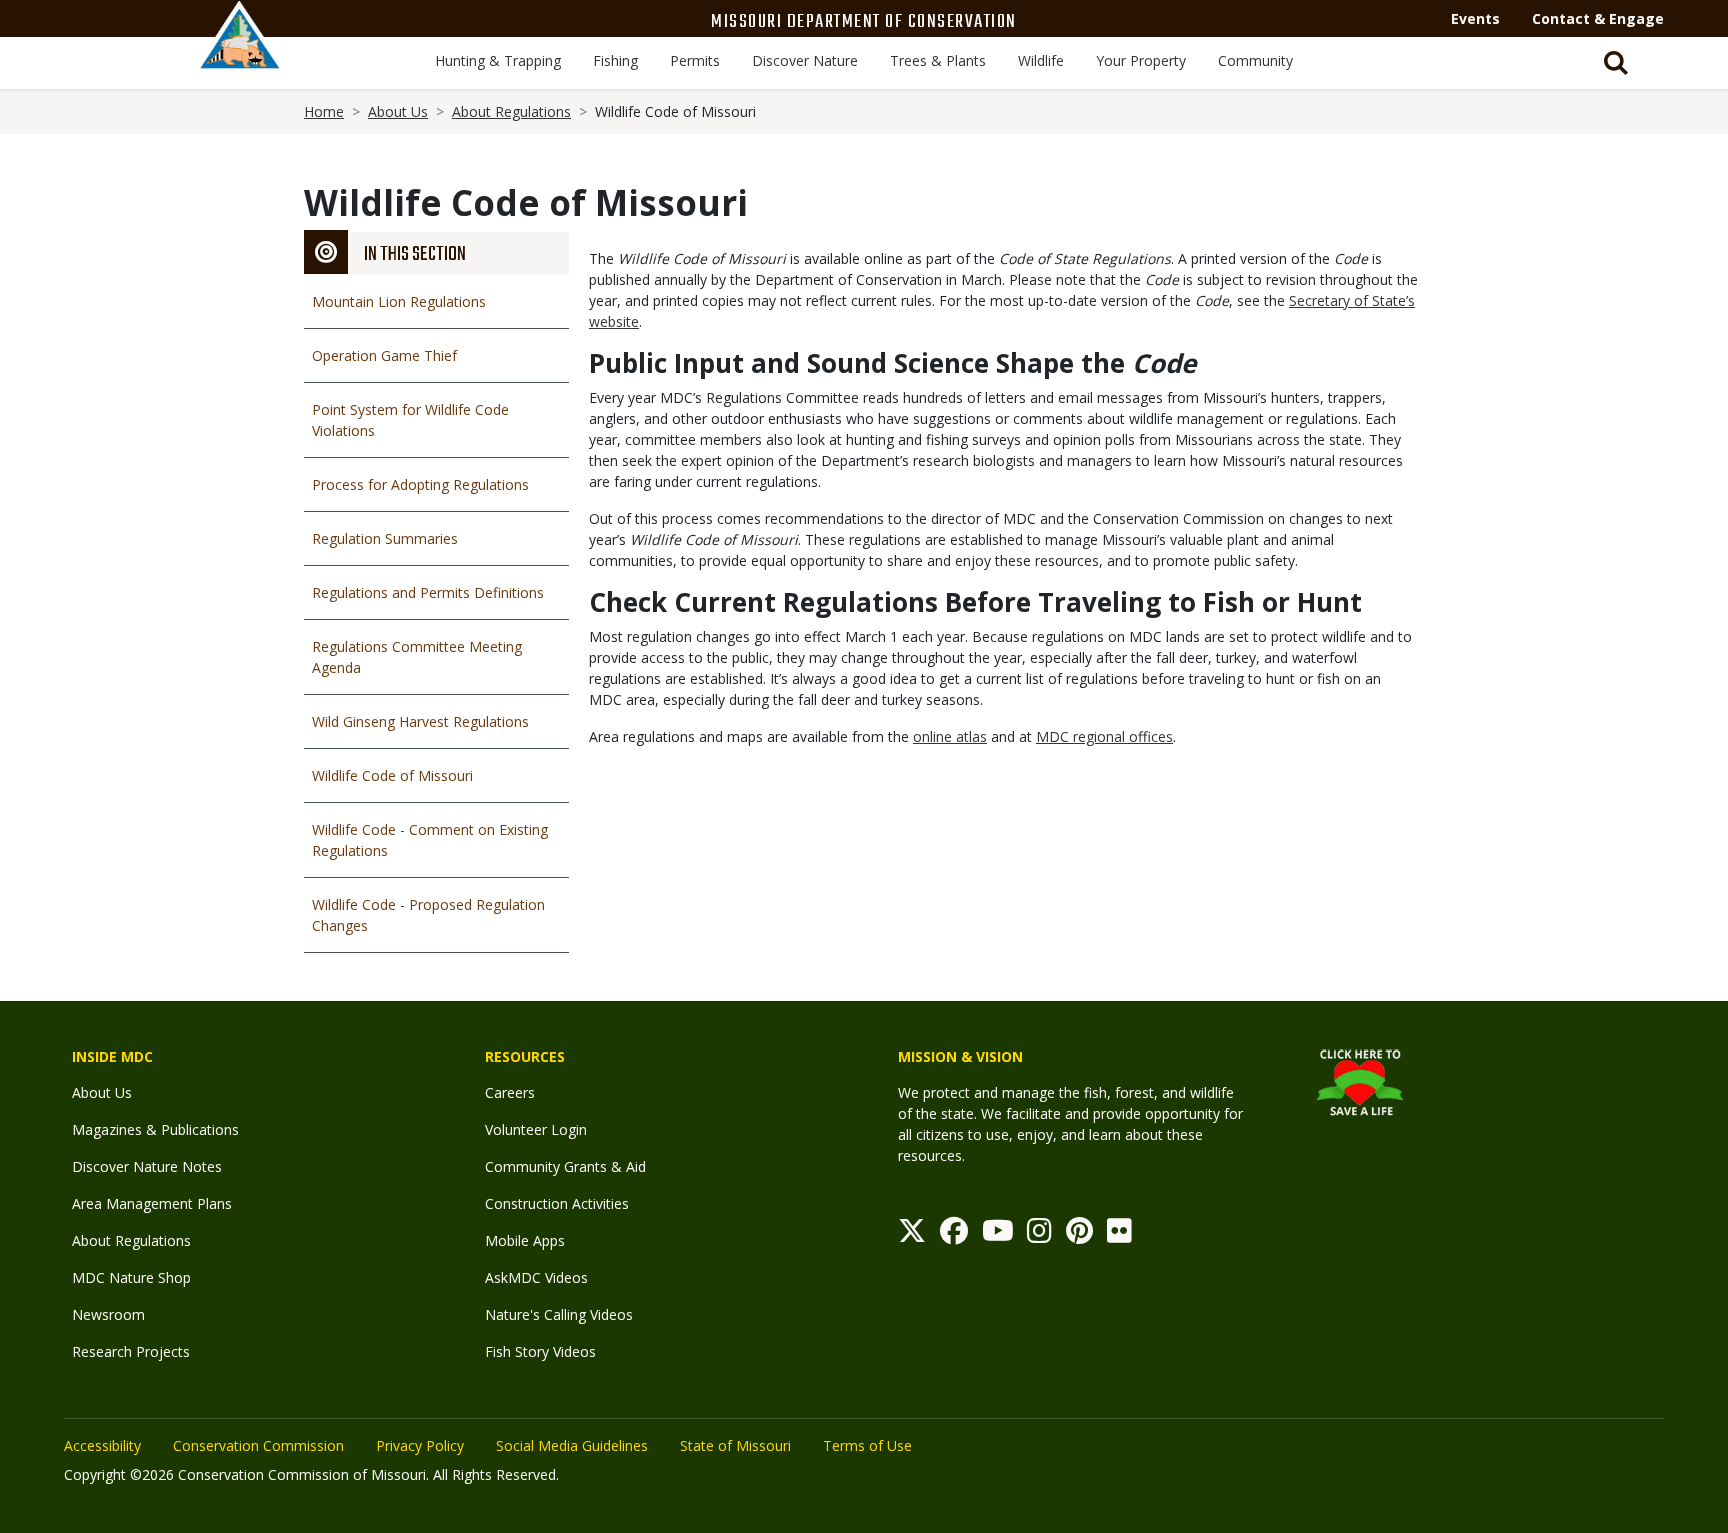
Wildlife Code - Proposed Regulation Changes (428, 915)
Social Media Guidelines (572, 1445)
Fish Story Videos (540, 1351)
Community (1255, 60)
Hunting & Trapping (498, 60)
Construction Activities (557, 1203)
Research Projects (131, 1351)
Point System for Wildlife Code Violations (410, 420)
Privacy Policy (420, 1445)
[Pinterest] (1079, 1235)
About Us (398, 111)
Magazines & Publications (155, 1129)
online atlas (950, 736)
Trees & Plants (938, 60)
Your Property (1141, 60)
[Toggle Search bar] (1616, 63)
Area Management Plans (152, 1203)
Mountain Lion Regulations (399, 301)
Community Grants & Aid (565, 1166)
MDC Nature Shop (131, 1277)
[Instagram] (1039, 1235)
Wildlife (1041, 60)
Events (1475, 18)
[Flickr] (1119, 1235)
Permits (695, 60)
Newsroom (108, 1314)
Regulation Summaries (385, 538)
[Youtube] (998, 1235)
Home (324, 111)
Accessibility (102, 1445)
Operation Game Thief (384, 355)
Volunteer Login (536, 1129)
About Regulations (511, 111)
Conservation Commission (258, 1445)
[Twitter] (912, 1235)
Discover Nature (805, 60)
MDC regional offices (1104, 736)
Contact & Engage (1598, 18)
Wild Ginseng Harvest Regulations (420, 721)
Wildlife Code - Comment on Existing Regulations (430, 840)
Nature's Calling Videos (559, 1314)
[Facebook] (954, 1235)
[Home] (240, 57)
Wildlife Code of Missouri (392, 775)
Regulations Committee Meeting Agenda (417, 657)
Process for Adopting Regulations (420, 484)
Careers (510, 1092)
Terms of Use (867, 1445)
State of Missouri (735, 1445)
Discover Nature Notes (147, 1166)
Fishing (615, 60)
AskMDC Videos (536, 1277)
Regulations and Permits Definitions (428, 592)
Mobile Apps (525, 1240)
